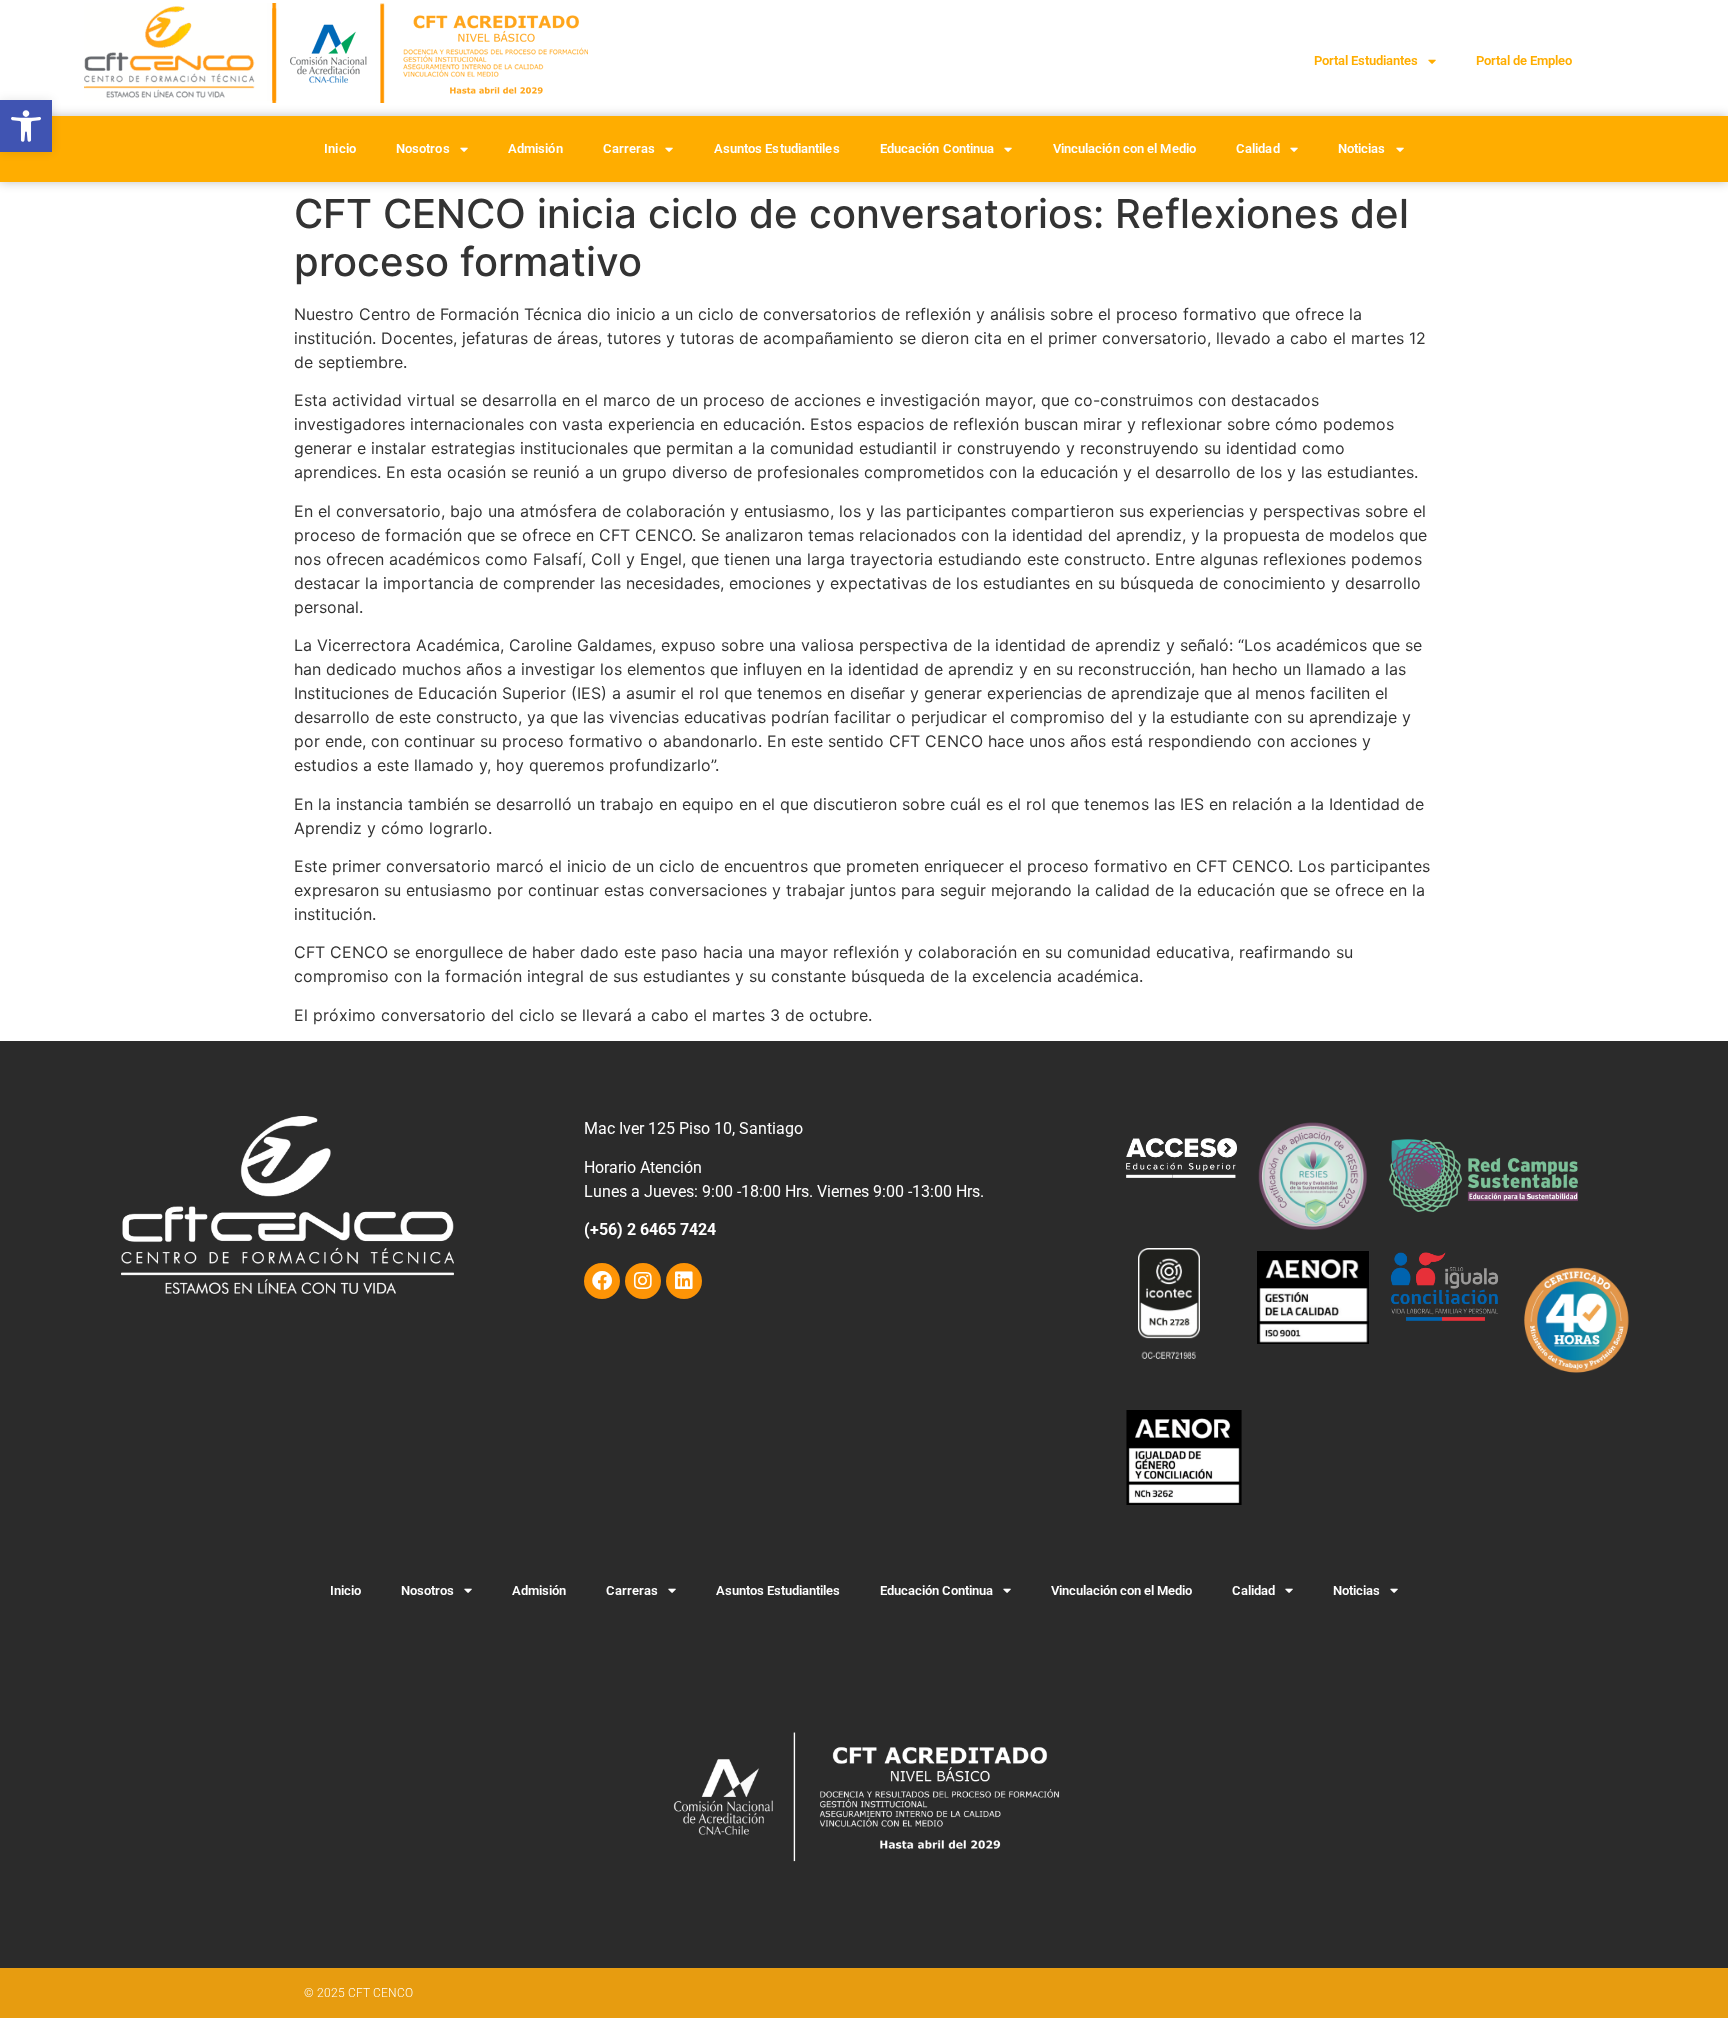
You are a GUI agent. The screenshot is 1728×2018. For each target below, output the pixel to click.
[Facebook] (602, 1281)
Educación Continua (937, 148)
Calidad (1258, 148)
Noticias (1362, 148)
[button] (26, 126)
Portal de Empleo (1524, 60)
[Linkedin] (684, 1281)
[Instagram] (643, 1281)
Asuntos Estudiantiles (777, 148)
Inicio (340, 148)
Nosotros (423, 148)
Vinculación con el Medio (1124, 148)
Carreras (629, 148)
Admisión (535, 148)
